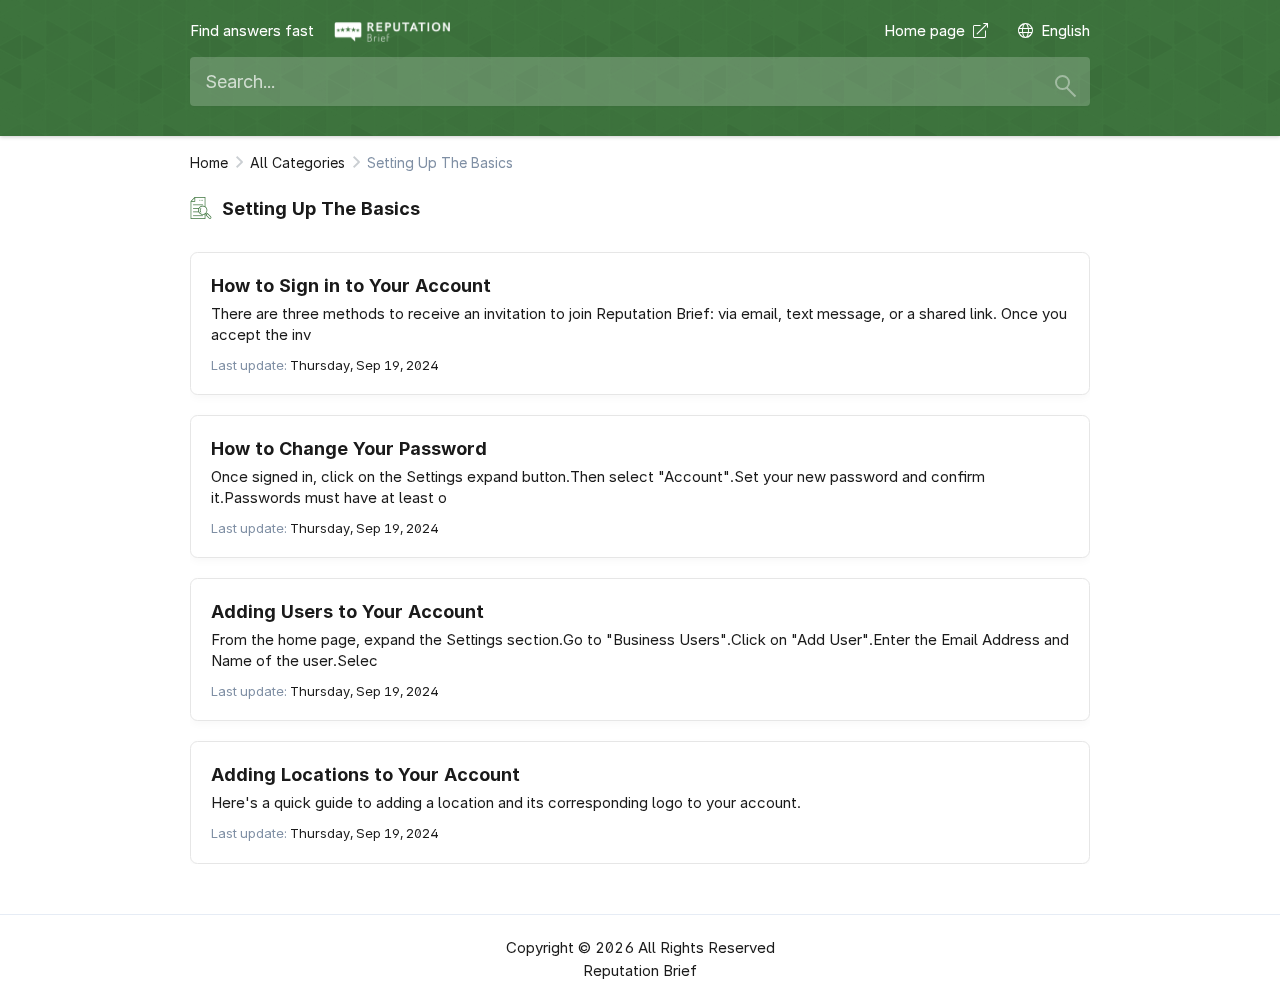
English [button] (1065, 30)
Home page (928, 30)
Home (209, 162)
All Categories (297, 162)
